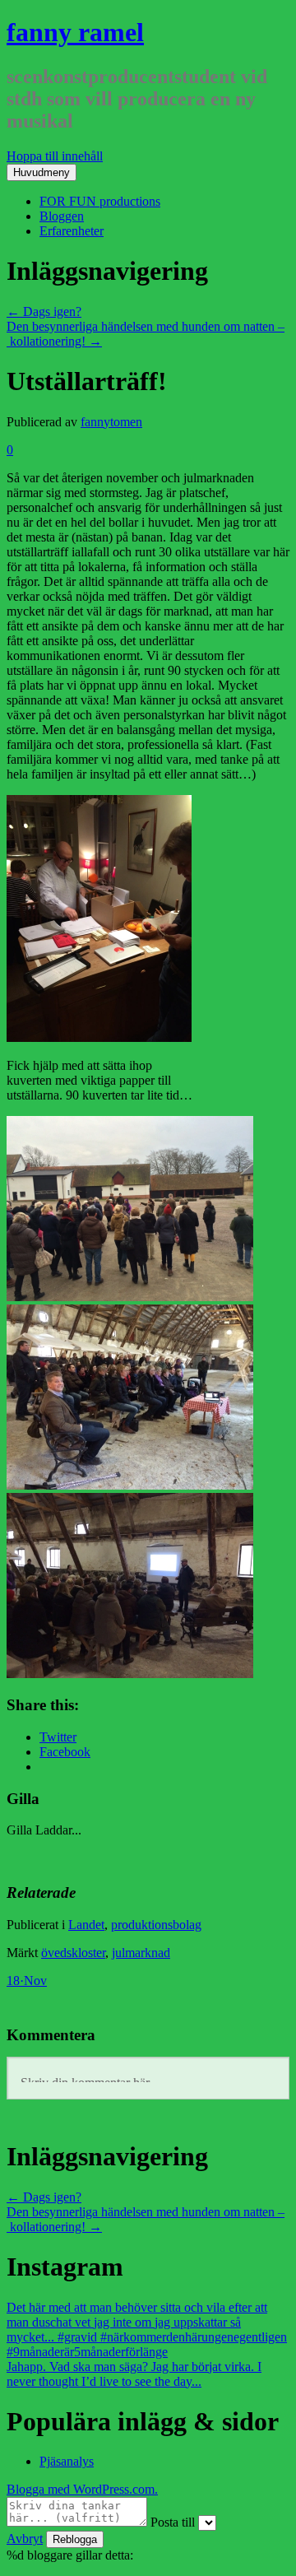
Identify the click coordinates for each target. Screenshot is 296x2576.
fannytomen (111, 422)
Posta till (173, 2522)
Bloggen (62, 216)
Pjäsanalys (67, 2461)
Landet (86, 1925)
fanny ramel (75, 32)
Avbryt (25, 2539)
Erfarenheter (72, 231)
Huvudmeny (42, 172)
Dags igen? (44, 312)
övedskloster (73, 1953)
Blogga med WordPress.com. (82, 2489)
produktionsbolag (156, 1925)
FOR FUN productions (100, 201)
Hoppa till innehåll (55, 156)
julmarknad (141, 1953)
